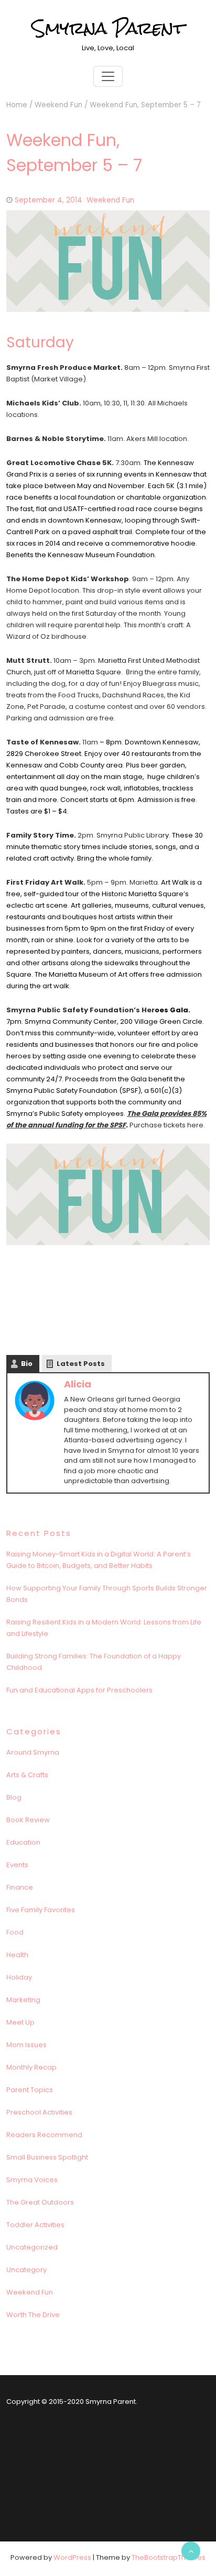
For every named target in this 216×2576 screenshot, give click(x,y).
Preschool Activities (39, 2112)
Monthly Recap (31, 2067)
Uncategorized (32, 2247)
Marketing (23, 2000)
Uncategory (26, 2270)
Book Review (28, 1820)
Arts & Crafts (27, 1775)
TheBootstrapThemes (169, 2557)
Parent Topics (30, 2090)
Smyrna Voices (32, 2180)
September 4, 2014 (48, 200)
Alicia (78, 1384)
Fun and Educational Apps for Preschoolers (79, 1690)
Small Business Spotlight (47, 2157)
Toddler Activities (35, 2225)
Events (17, 1865)
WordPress (72, 2557)
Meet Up (20, 2022)
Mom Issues (26, 2045)
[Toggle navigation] (108, 76)
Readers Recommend (44, 2135)
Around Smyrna (33, 1752)
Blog (14, 1797)
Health (17, 1955)
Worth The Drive (33, 2315)
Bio (27, 1364)
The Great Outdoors (40, 2202)
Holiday (19, 1977)
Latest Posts (81, 1364)
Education (23, 1842)
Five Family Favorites (41, 1910)
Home (17, 105)
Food (15, 1932)
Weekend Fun (58, 105)
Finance (20, 1887)
